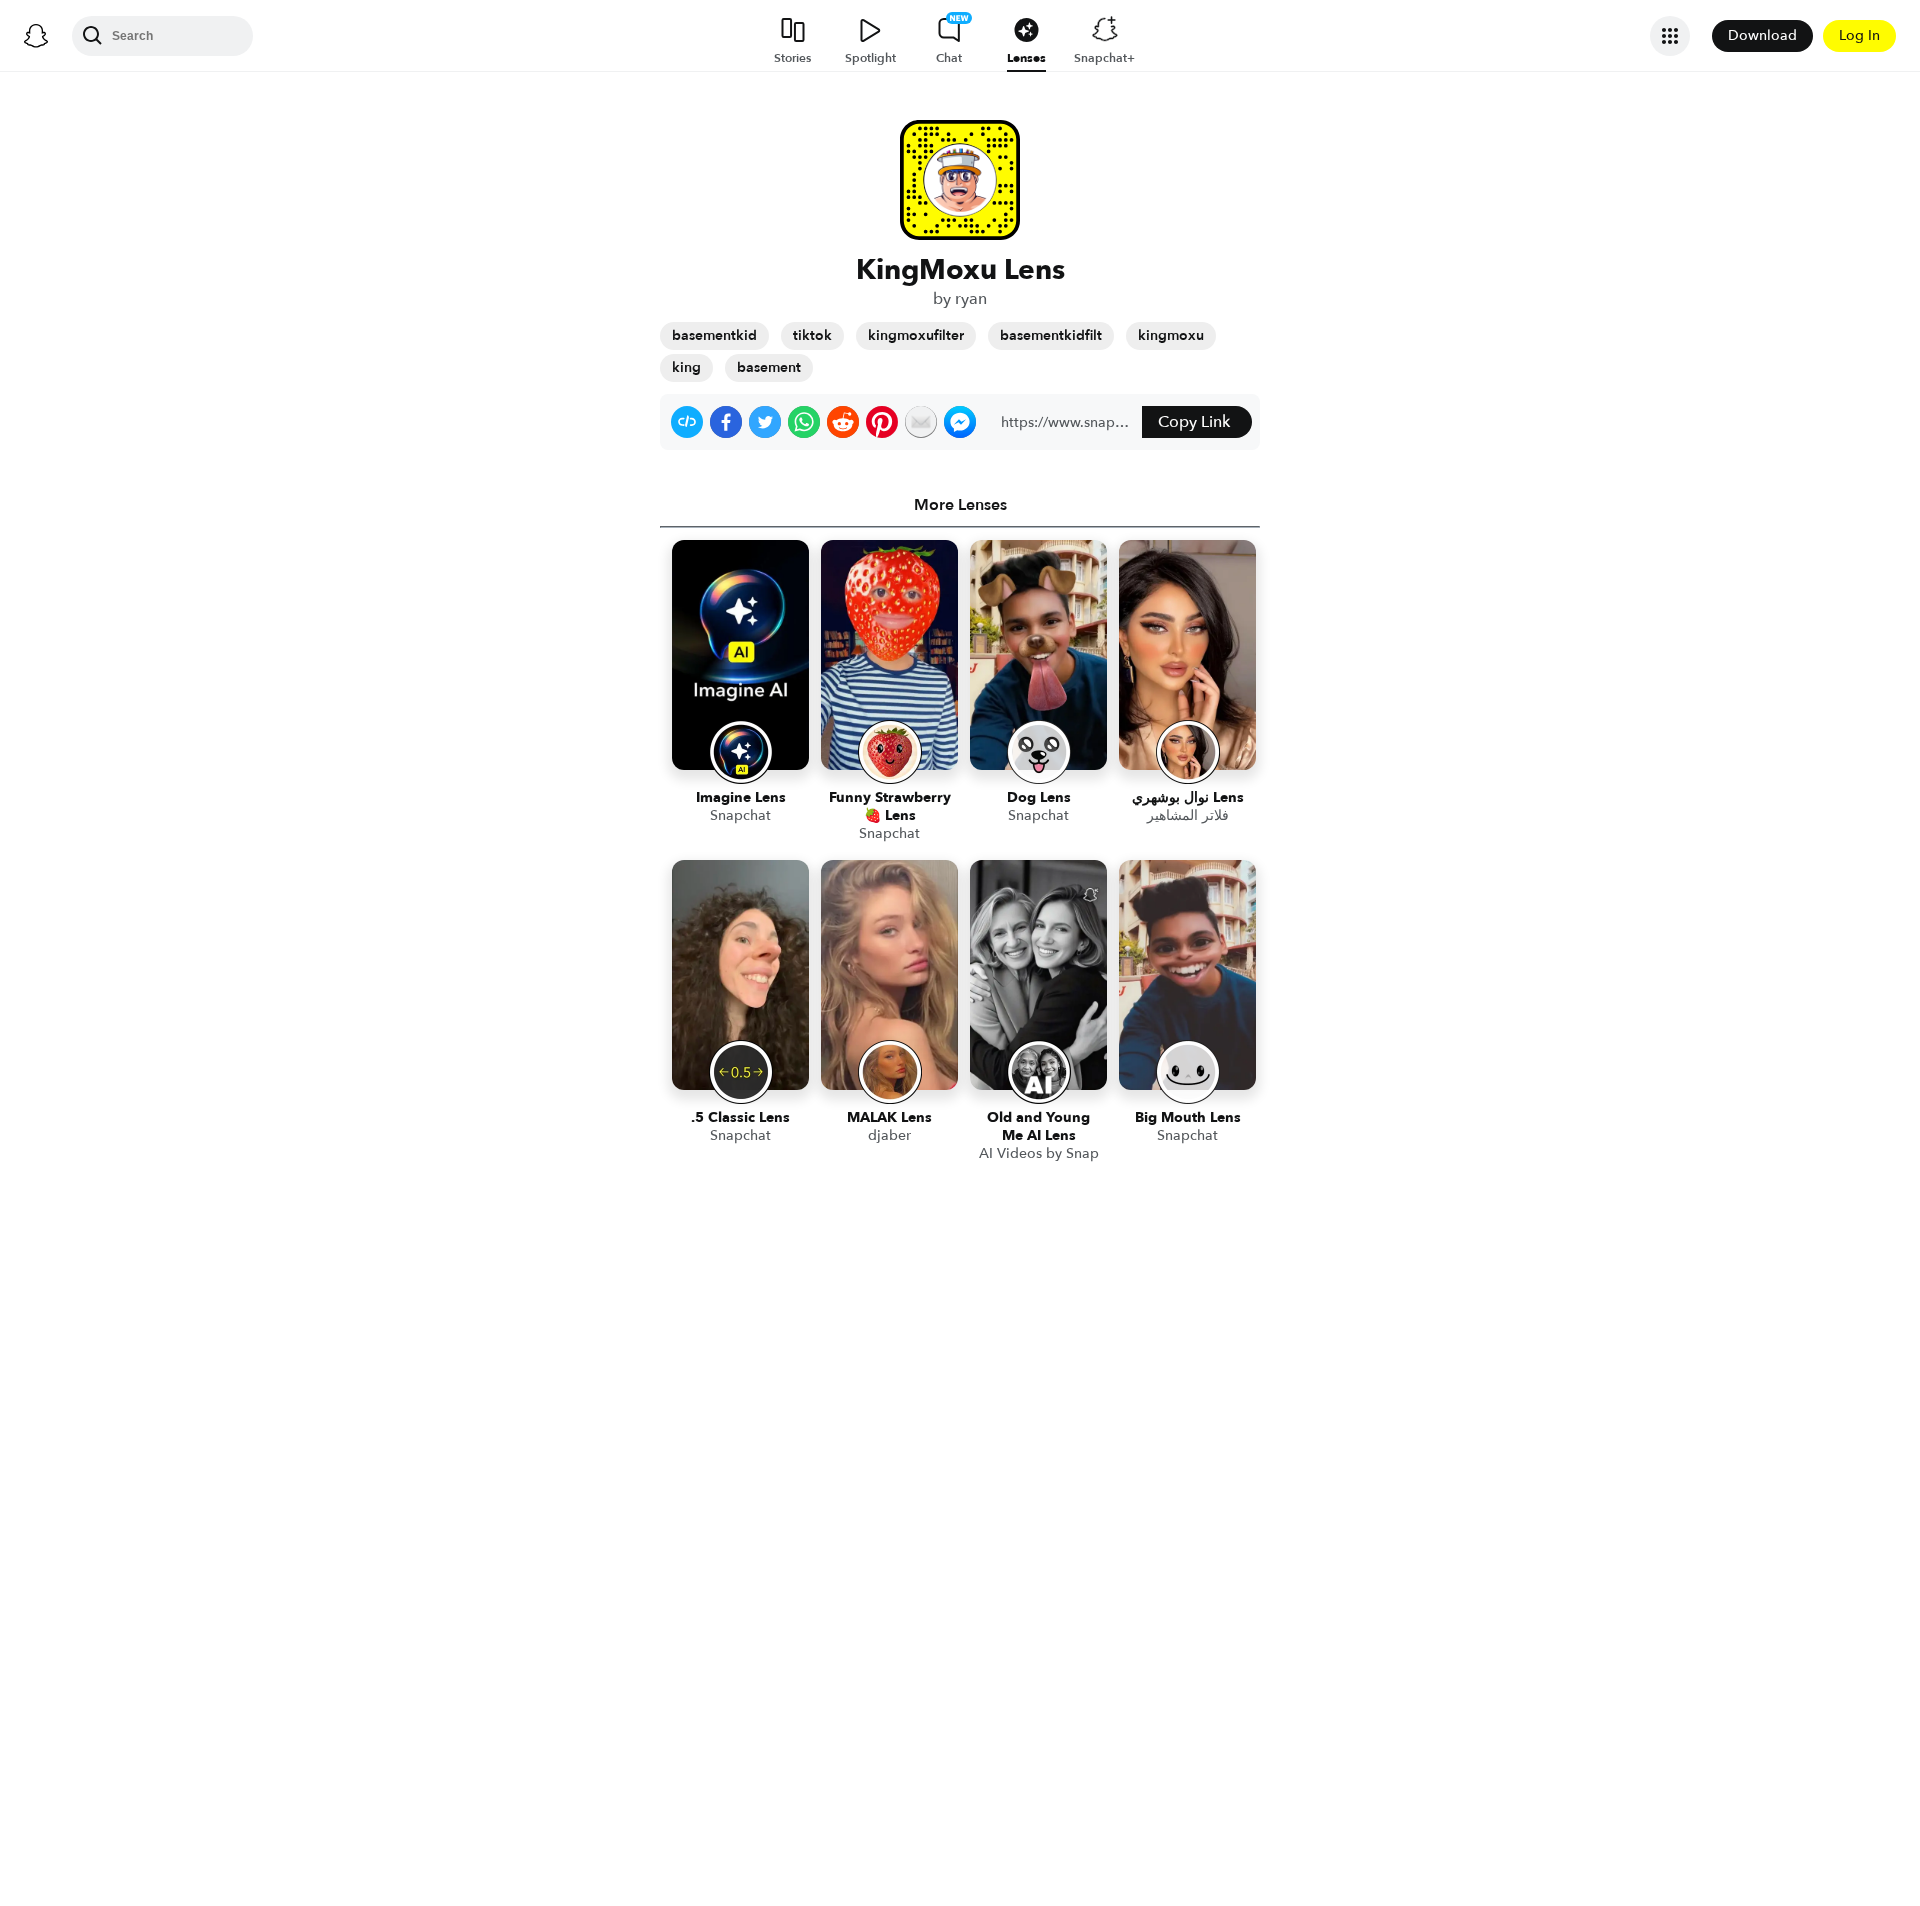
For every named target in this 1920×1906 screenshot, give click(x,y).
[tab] (960, 505)
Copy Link (1194, 422)
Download (1762, 35)
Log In (1859, 35)
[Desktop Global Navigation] (36, 36)
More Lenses (960, 505)
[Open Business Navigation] (1670, 36)
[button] (687, 422)
